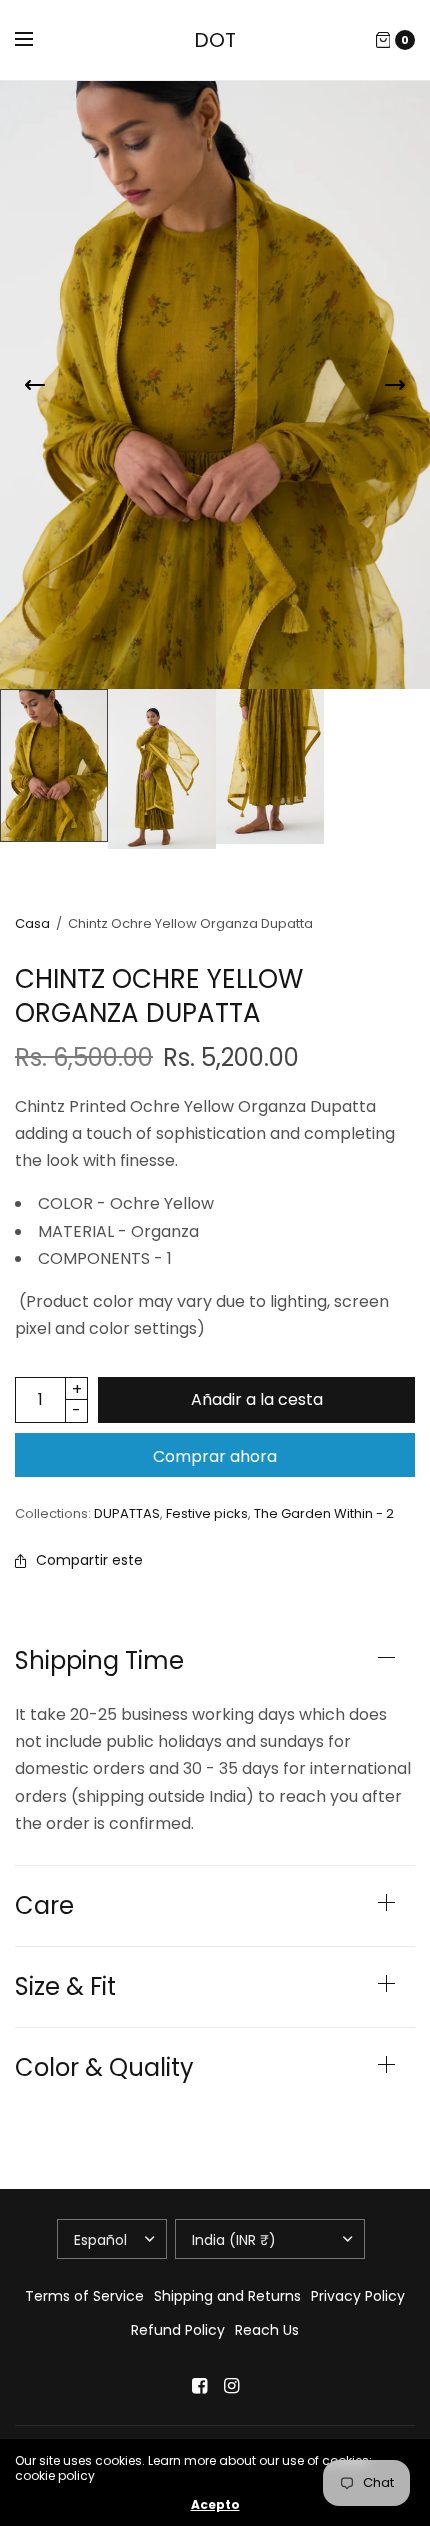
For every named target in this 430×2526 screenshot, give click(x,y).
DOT (215, 40)
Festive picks (207, 1513)
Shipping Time (99, 1661)
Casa (32, 923)
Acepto (215, 2505)
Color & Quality (104, 2068)
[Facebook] (199, 2386)
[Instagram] (231, 2386)
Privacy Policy (358, 2296)
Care (44, 1906)
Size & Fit (65, 1987)
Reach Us (267, 2330)
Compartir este (89, 1560)
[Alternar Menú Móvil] (37, 40)
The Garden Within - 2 (324, 1513)
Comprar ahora (215, 1456)
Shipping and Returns (227, 2296)
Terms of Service (84, 2296)
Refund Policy (178, 2330)
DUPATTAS (127, 1513)
